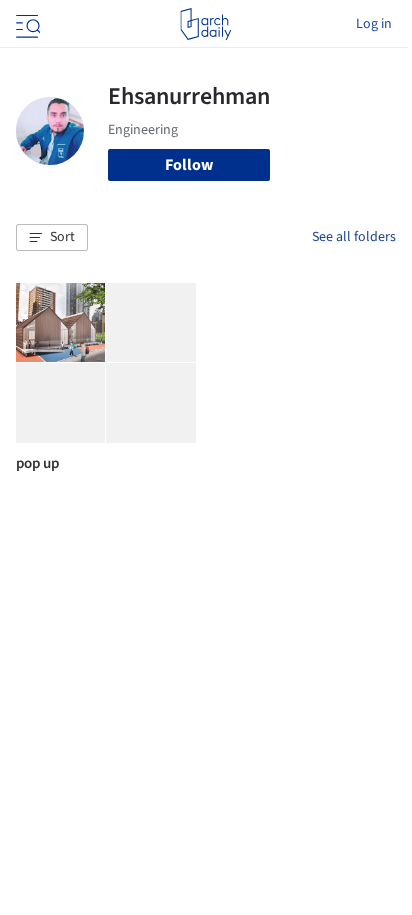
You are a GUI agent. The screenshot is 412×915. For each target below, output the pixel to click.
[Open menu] (26, 24)
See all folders (354, 237)
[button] (52, 238)
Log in (374, 24)
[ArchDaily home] (205, 24)
